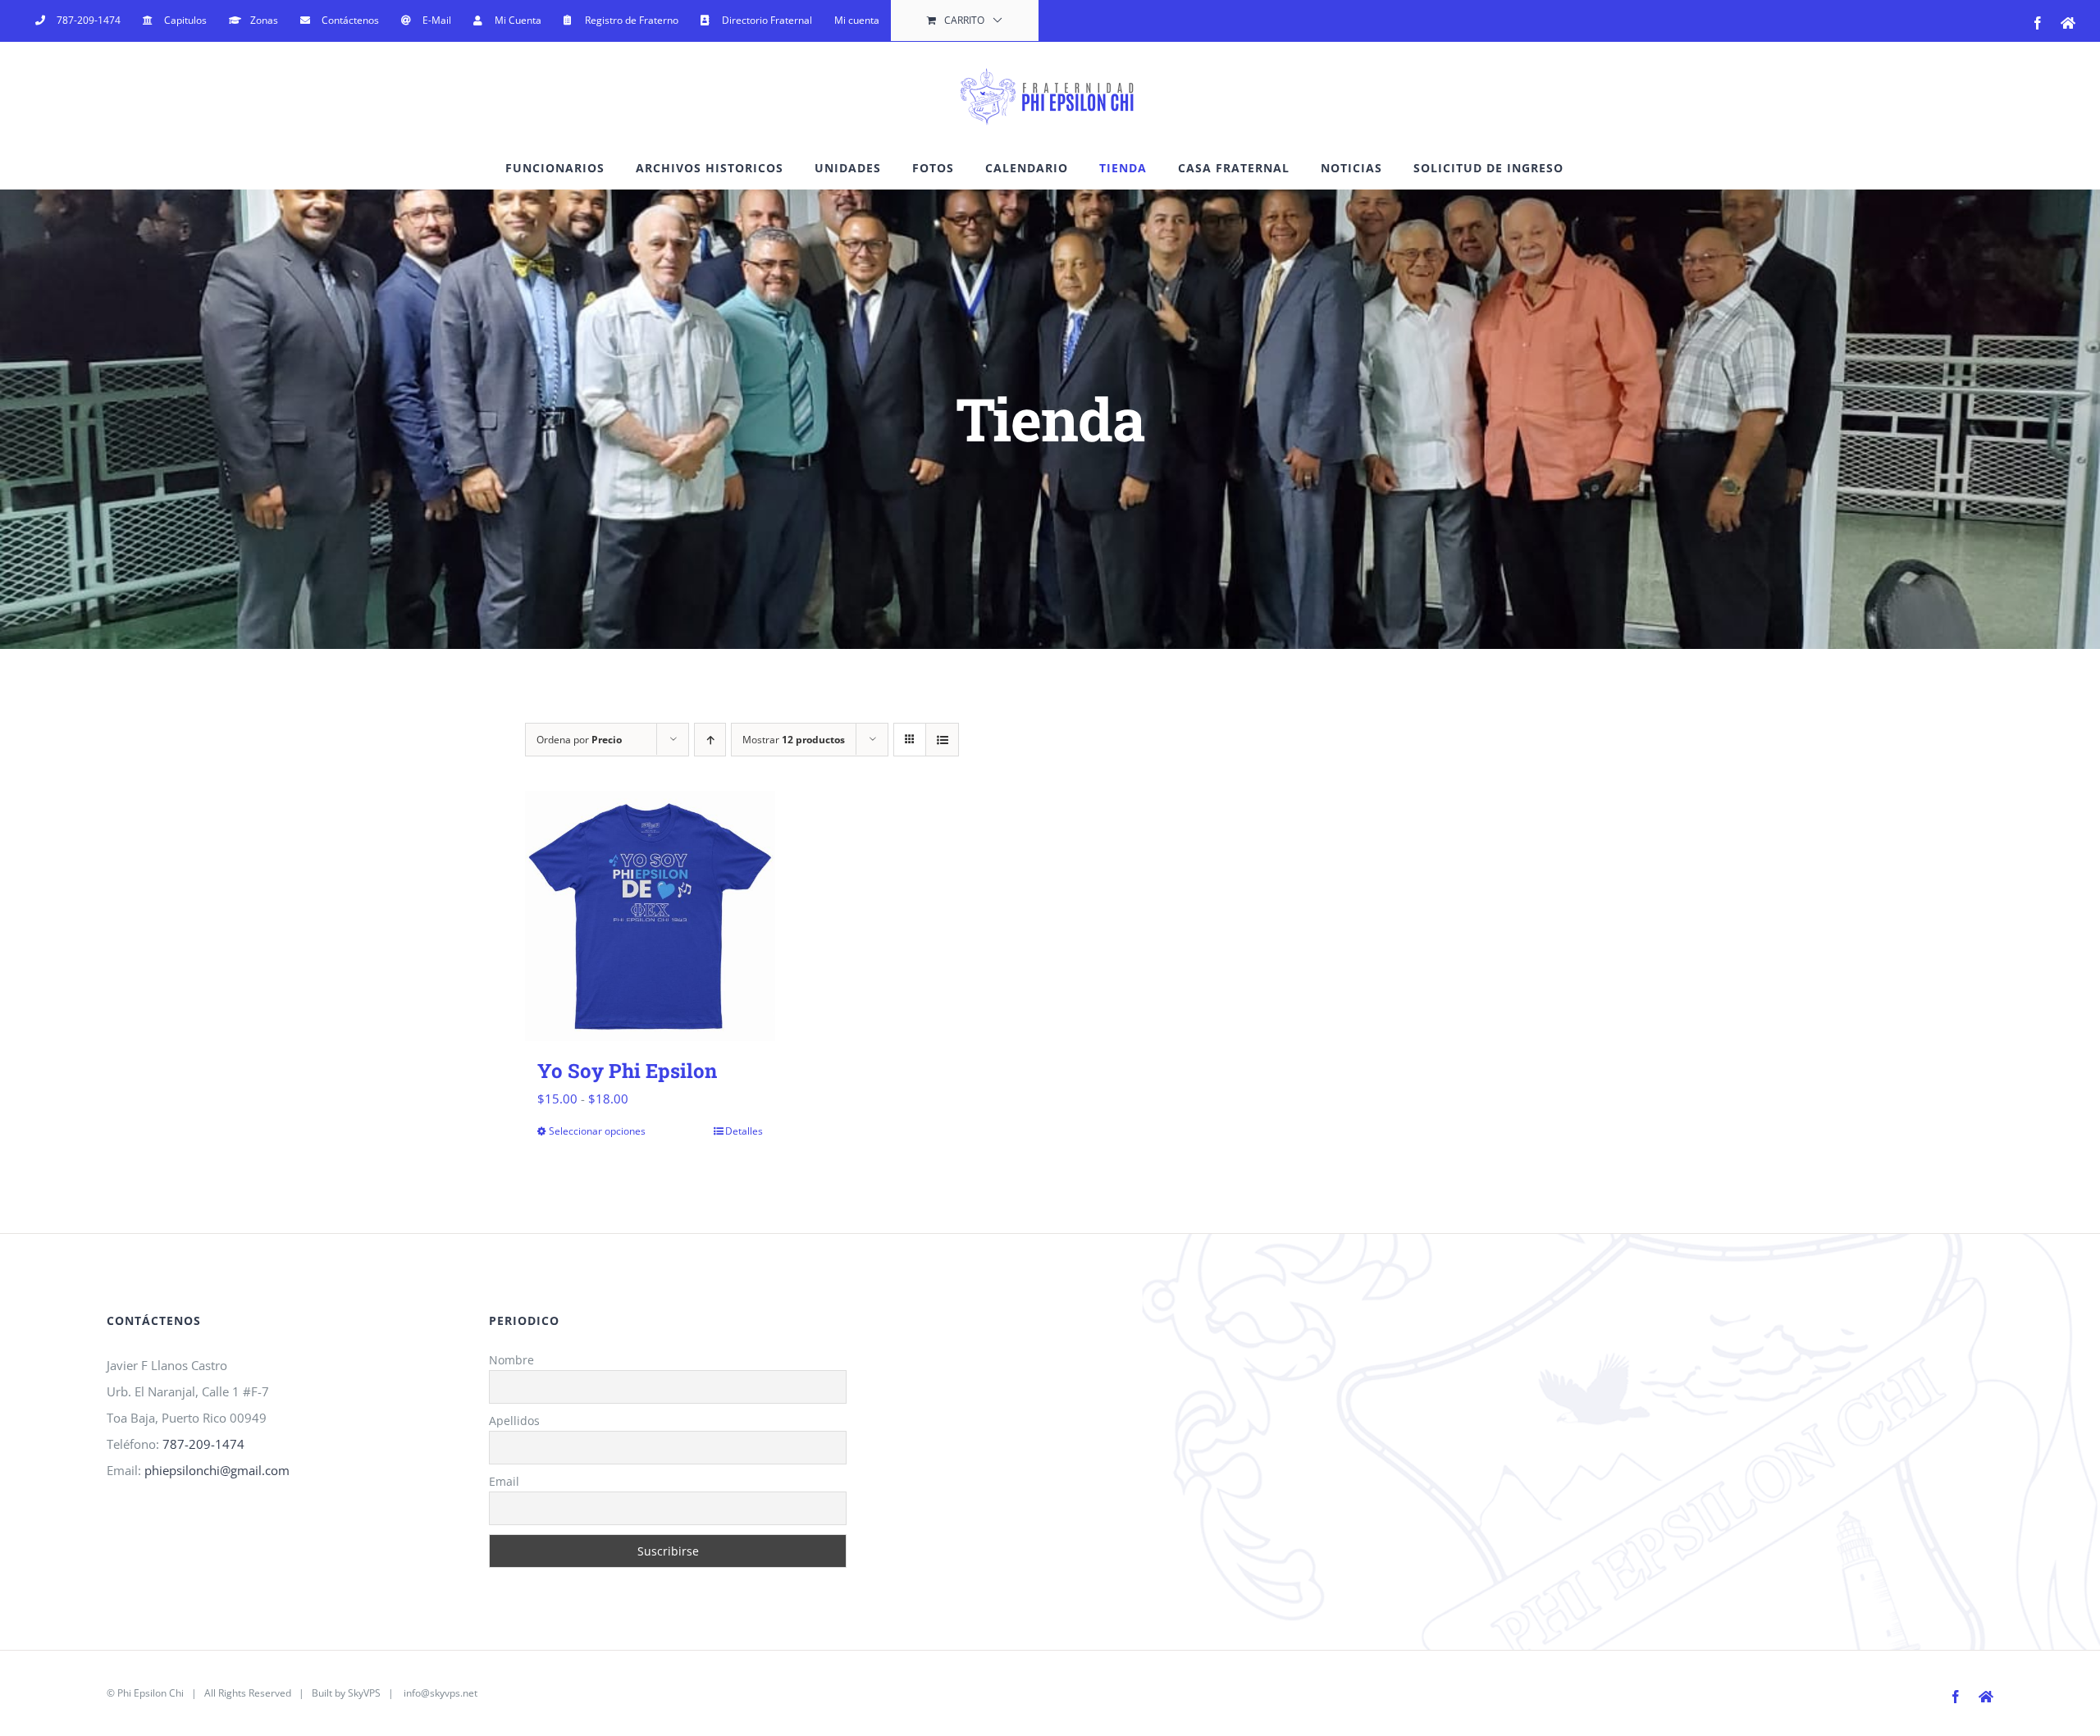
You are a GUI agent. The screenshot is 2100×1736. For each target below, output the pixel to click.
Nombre (511, 1360)
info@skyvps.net (441, 1693)
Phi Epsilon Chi (151, 1693)
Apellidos (514, 1421)
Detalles (744, 1131)
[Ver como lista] (942, 740)
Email (504, 1481)
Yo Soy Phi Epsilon (627, 1071)
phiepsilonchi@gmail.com (217, 1470)
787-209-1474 (203, 1444)
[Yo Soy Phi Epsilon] (650, 916)
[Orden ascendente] (710, 740)
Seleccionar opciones (597, 1131)
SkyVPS (364, 1693)
